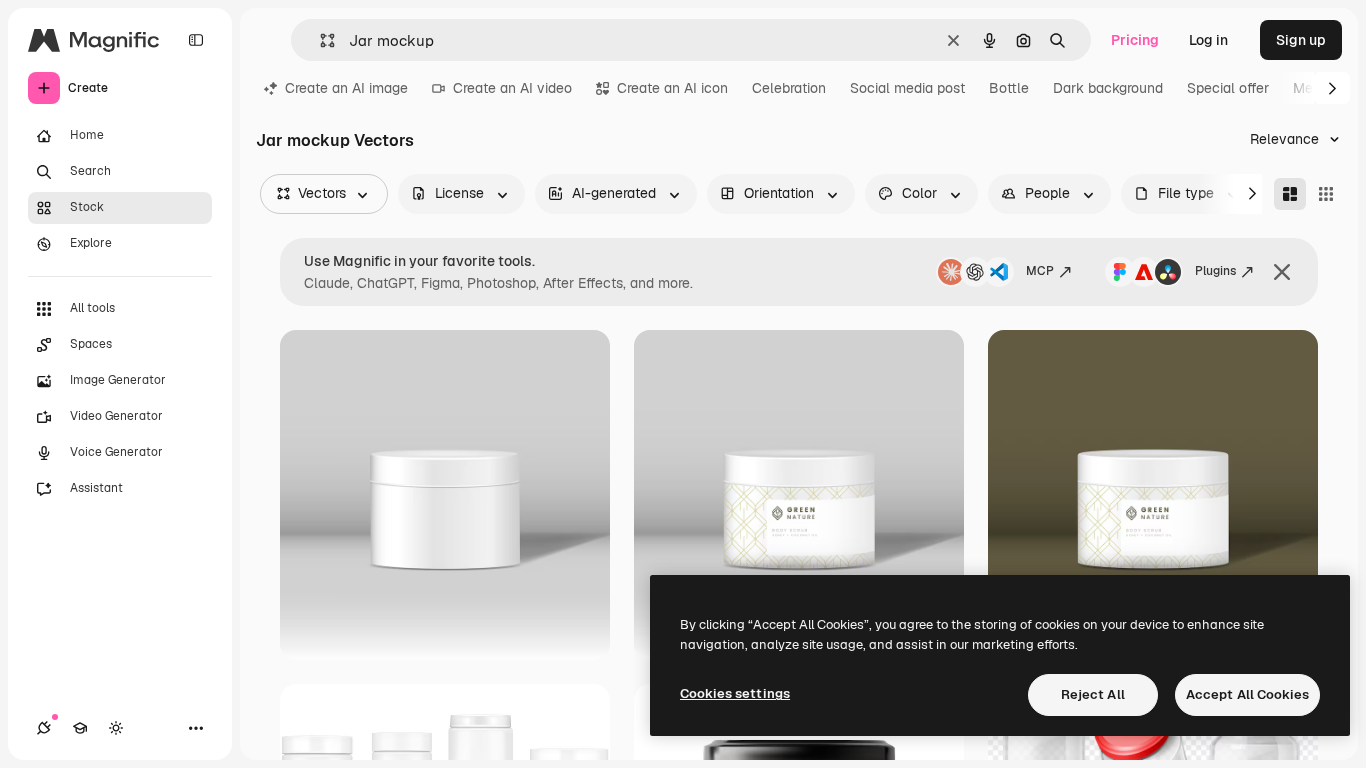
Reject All (1093, 694)
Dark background (1108, 88)
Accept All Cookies (1247, 694)
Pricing (1135, 40)
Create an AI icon (672, 88)
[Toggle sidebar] (196, 40)
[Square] (1326, 194)
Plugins (1215, 271)
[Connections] (44, 728)
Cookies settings (735, 693)
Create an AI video (512, 88)
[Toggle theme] (116, 728)
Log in (1208, 40)
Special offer (1228, 88)
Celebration (789, 88)
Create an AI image (346, 88)
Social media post (907, 88)
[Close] (1282, 272)
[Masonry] (1290, 194)
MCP (1040, 271)
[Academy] (80, 728)
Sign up (1301, 40)
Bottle (1009, 88)
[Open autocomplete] (319, 40)
